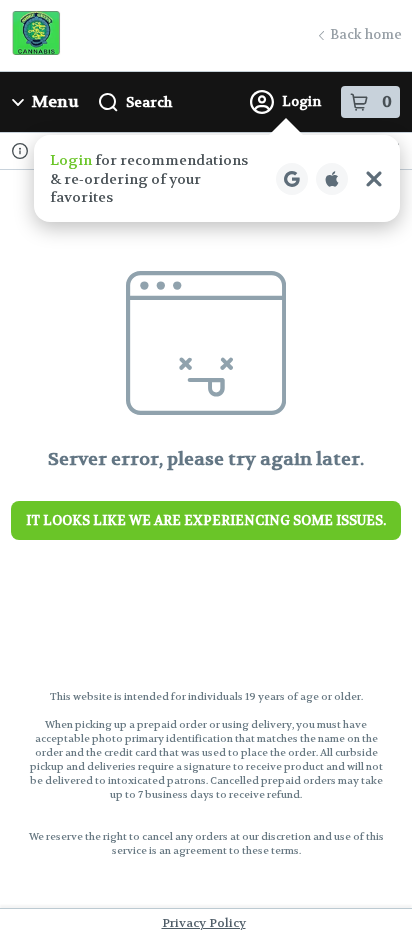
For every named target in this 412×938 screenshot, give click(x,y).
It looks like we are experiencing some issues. (206, 520)
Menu (55, 101)
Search (149, 102)
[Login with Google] (292, 179)
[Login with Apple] (332, 179)
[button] (217, 178)
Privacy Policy (204, 923)
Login (301, 101)
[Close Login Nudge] (374, 179)
